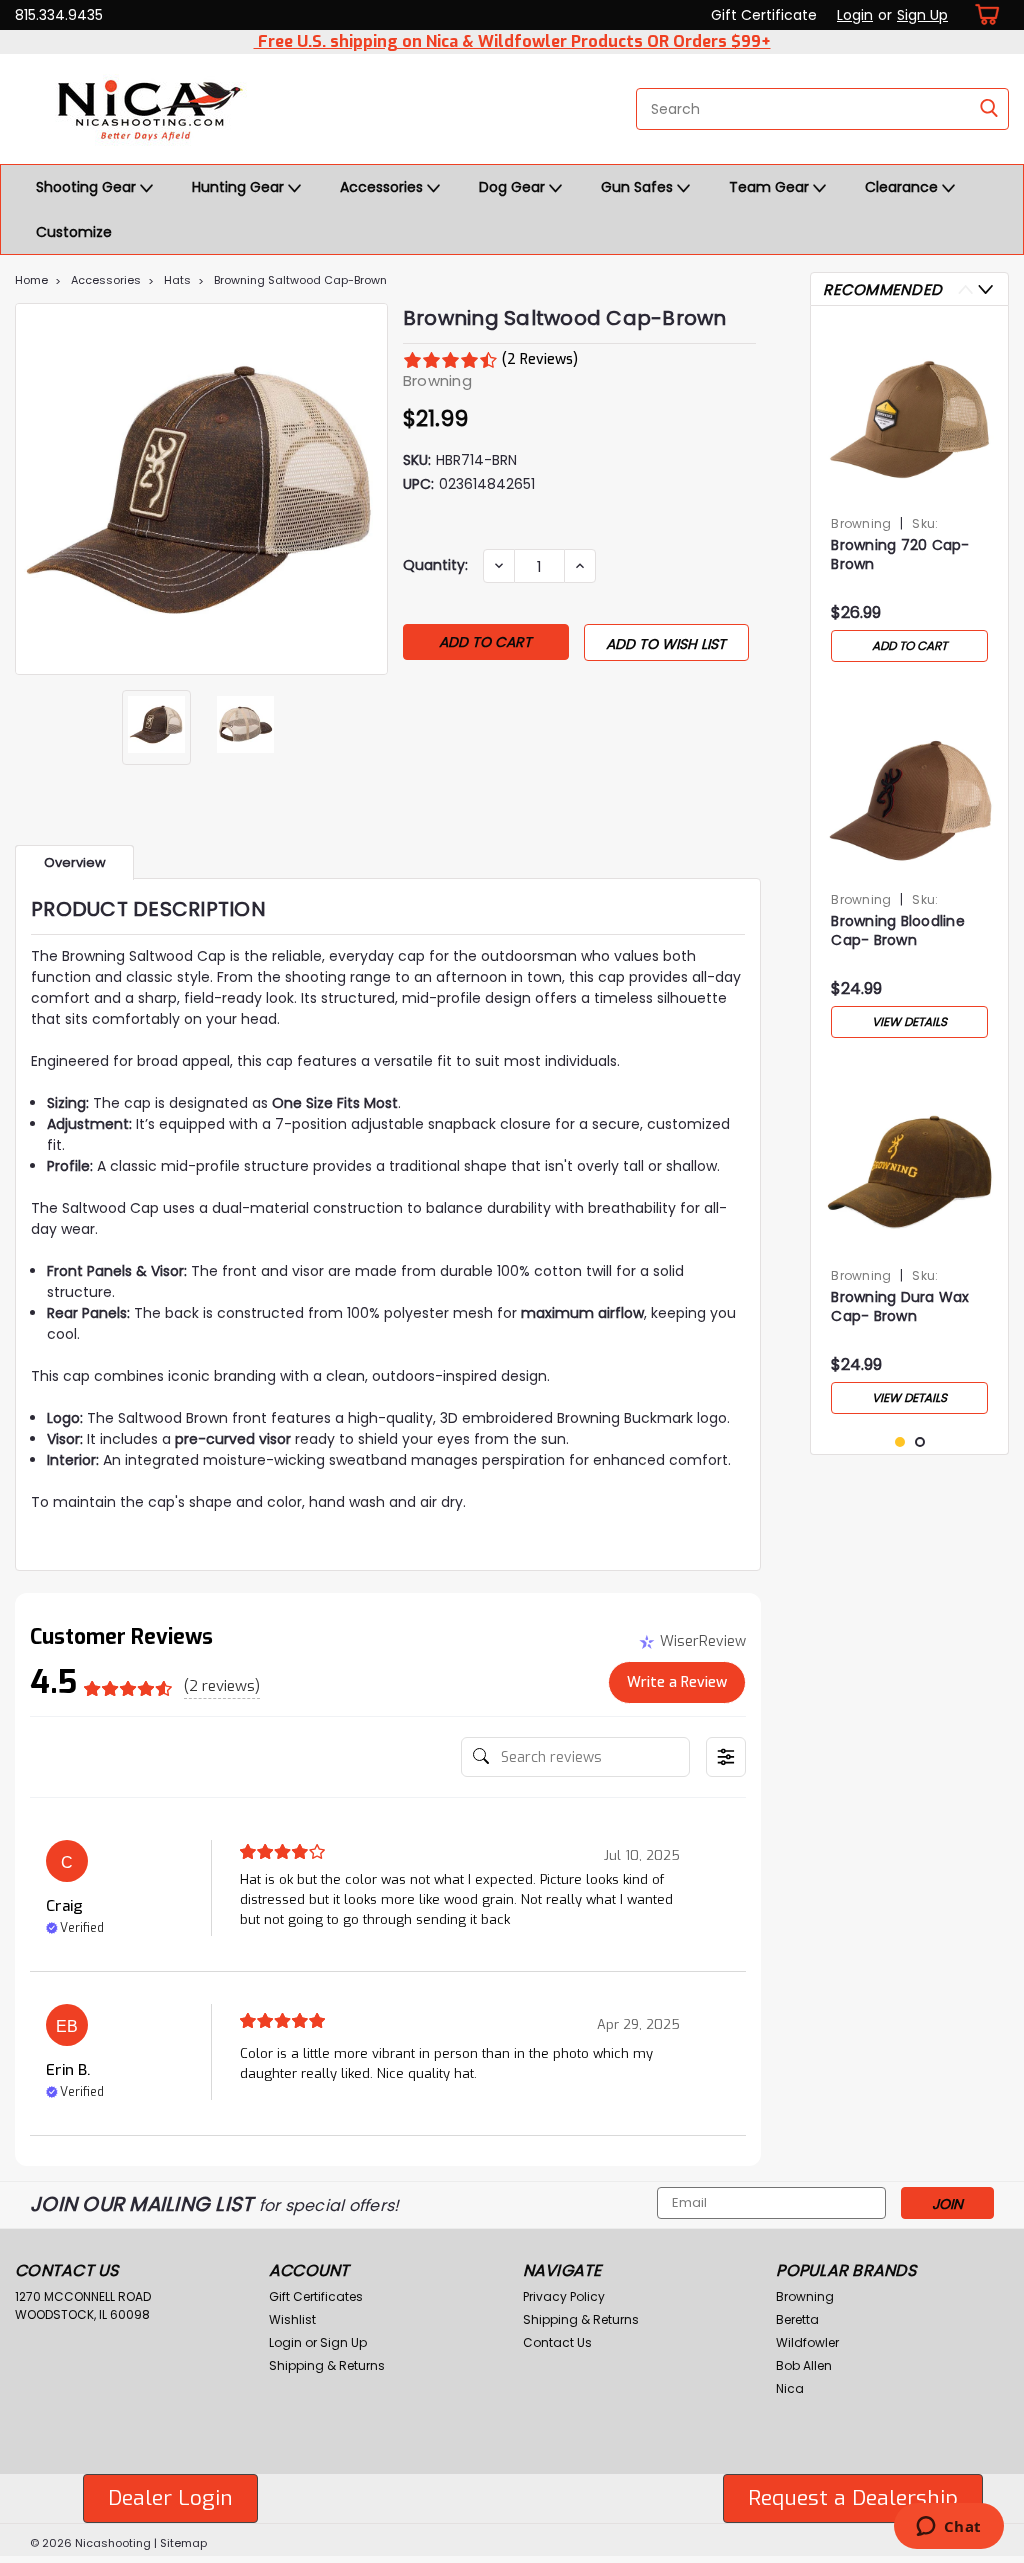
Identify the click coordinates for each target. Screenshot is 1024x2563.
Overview (75, 862)
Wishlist (292, 2319)
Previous (32, 489)
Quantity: (435, 565)
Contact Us (557, 2342)
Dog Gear (514, 187)
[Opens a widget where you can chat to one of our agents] (948, 2528)
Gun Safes (639, 187)
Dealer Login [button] (170, 2498)
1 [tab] (900, 1442)
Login (855, 15)
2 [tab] (920, 1442)
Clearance (903, 187)
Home (31, 280)
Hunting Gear (240, 187)
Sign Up (922, 15)
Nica (790, 2388)
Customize (74, 232)
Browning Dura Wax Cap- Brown (900, 1307)
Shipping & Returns (327, 2365)
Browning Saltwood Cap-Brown (300, 280)
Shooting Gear (88, 187)
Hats (177, 280)
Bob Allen (804, 2365)
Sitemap (183, 2543)
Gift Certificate (764, 15)
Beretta (797, 2319)
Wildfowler (807, 2342)
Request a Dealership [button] (853, 2498)
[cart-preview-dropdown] (983, 14)
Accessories (383, 187)
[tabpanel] (909, 496)
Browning (861, 523)
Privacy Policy (564, 2296)
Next (370, 489)
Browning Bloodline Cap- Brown (898, 931)
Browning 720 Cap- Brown (900, 555)
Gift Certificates (316, 2296)
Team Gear (771, 187)
